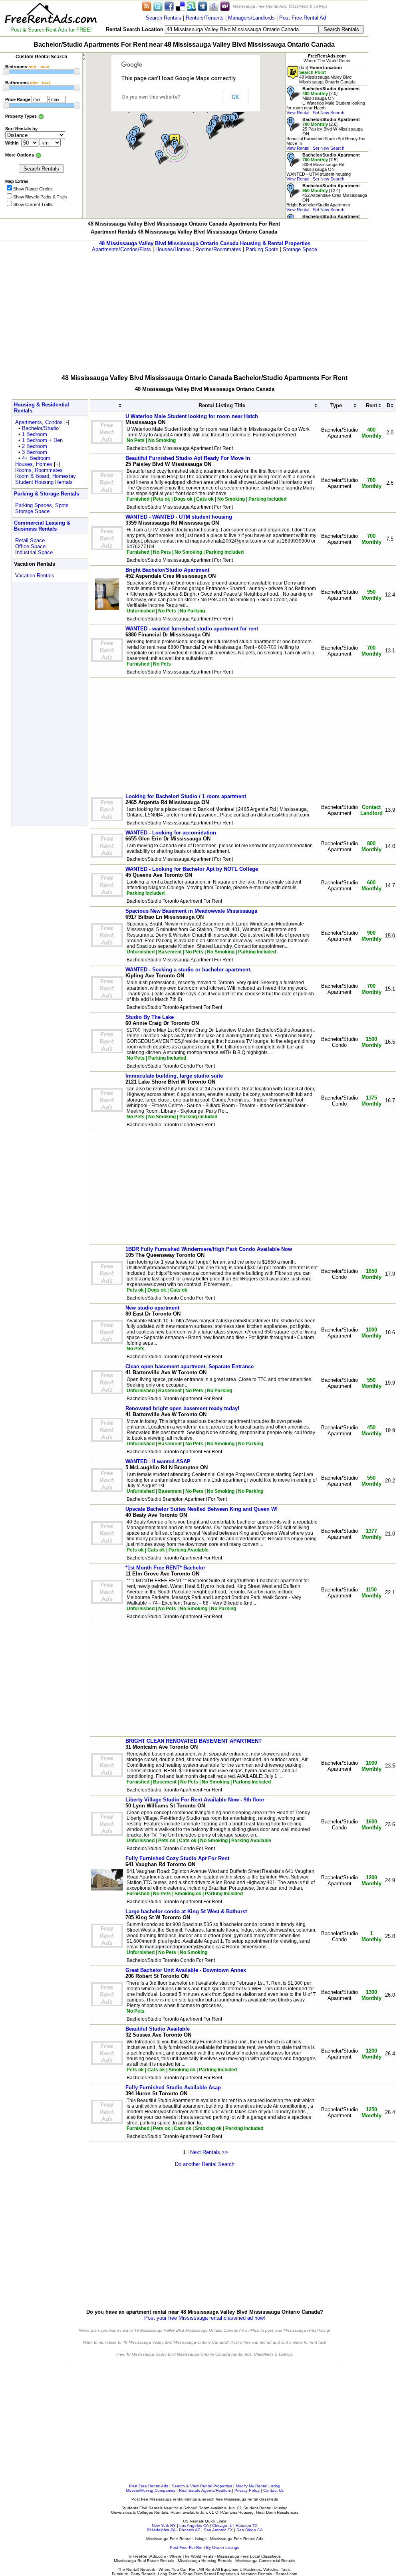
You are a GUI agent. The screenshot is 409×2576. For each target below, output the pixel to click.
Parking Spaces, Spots (42, 505)
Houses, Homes (34, 464)
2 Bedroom (35, 446)
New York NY (164, 2525)
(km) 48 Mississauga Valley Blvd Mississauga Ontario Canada (327, 75)
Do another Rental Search (205, 2164)
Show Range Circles (33, 189)
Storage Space (300, 249)
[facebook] (169, 6)
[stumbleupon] (191, 6)
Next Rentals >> (209, 2152)
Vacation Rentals (35, 576)
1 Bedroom (35, 434)
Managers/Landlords (251, 18)
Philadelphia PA (161, 2530)
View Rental (298, 113)
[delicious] (180, 6)
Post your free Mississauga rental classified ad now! (205, 2318)
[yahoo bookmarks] (225, 6)
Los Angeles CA (194, 2525)
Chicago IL (222, 2525)
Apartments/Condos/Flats (121, 249)
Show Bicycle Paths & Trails (40, 197)
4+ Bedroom (36, 458)
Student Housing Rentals (44, 482)
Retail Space (30, 540)
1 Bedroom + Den (42, 440)
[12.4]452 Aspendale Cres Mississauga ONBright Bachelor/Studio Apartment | (327, 198)
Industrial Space (34, 552)
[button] (179, 147)
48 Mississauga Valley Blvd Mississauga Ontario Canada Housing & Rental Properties (205, 243)
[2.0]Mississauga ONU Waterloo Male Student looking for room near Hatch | (326, 101)
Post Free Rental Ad (303, 18)
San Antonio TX (218, 2530)
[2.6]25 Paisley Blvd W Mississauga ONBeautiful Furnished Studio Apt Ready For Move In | (326, 134)
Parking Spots (262, 249)
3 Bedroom (35, 452)
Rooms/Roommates (218, 249)
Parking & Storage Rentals (47, 494)
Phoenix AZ (190, 2530)
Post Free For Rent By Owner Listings (204, 2547)
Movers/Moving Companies (151, 2490)
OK (235, 97)
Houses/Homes (173, 249)
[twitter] (158, 6)
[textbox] (242, 29)
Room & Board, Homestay (46, 476)
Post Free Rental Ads (149, 2486)
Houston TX (247, 2525)
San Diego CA (250, 2530)
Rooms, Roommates (39, 470)
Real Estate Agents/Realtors (205, 2490)
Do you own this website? (151, 97)
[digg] (203, 6)
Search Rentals (164, 18)
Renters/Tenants (205, 18)
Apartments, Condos (39, 422)
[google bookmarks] (214, 6)
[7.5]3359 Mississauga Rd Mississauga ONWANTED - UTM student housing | (323, 167)
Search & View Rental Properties (202, 2486)
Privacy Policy (247, 2490)
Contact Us (273, 2490)
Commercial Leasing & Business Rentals (42, 526)
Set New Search (329, 113)
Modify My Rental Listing (258, 2486)
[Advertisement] (204, 308)
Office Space (30, 546)
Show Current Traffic (33, 204)
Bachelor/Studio (40, 428)
